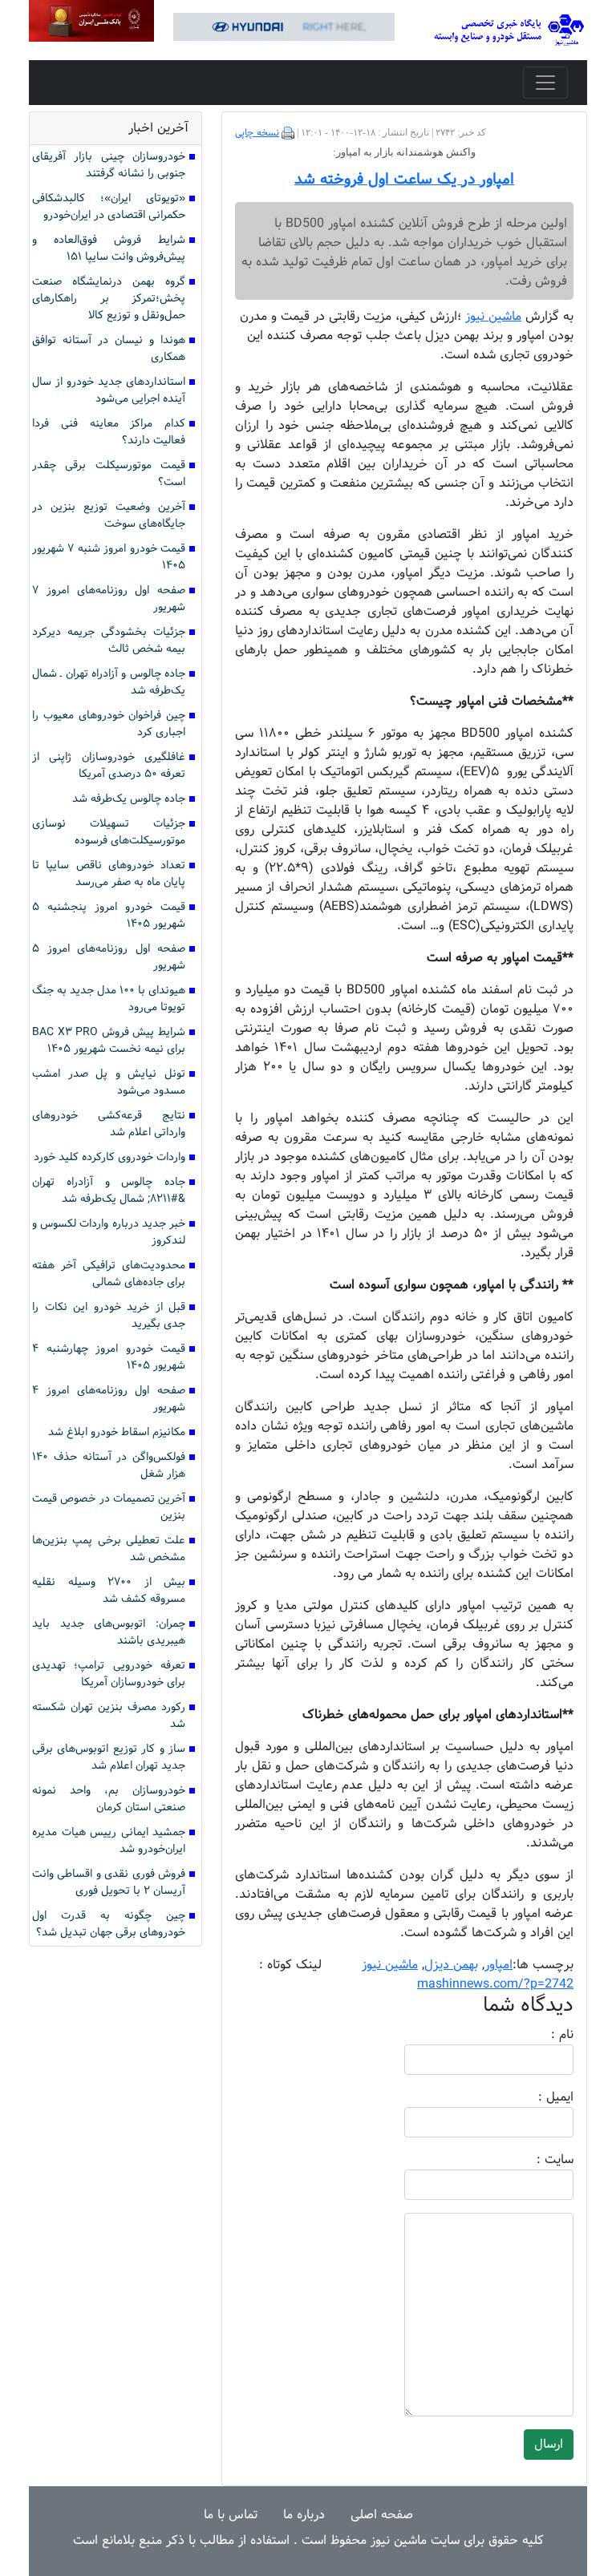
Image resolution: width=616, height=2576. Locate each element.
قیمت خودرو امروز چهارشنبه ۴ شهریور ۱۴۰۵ (109, 1357)
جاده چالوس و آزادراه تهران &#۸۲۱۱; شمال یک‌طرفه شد (109, 1191)
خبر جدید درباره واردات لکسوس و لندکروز (109, 1232)
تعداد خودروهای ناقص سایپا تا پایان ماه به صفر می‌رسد (109, 874)
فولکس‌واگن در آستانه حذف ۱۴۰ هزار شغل (109, 1466)
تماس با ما (231, 2515)
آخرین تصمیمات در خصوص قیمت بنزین (109, 1507)
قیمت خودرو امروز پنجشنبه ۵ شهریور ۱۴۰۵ (109, 916)
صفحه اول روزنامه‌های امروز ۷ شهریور (109, 599)
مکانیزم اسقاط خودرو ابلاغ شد (117, 1432)
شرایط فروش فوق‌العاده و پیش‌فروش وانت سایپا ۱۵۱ (109, 249)
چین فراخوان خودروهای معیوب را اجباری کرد (109, 724)
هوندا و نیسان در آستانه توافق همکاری (109, 349)
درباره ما (304, 2515)
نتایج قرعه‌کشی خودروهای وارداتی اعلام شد (109, 1124)
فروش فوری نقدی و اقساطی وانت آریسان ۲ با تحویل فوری (109, 1882)
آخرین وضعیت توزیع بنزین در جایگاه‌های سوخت (109, 516)
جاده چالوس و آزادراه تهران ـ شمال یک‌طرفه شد (109, 682)
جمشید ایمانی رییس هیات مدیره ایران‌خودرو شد (109, 1841)
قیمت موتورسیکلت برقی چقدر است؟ (109, 474)
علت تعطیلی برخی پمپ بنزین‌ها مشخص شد (109, 1549)
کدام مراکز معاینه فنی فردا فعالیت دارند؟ (109, 432)
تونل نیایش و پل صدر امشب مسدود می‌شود (109, 1082)
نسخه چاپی (257, 133)
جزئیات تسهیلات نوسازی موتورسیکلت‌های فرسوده (109, 832)
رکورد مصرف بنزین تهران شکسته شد (109, 1716)
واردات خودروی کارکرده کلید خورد (109, 1157)
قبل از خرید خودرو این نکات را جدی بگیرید (109, 1316)
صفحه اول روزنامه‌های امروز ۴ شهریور (109, 1399)
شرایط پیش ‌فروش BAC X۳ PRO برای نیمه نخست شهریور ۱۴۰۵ (109, 1041)
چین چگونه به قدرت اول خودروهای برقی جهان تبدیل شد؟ (109, 1924)
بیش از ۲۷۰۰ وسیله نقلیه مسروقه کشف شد (109, 1591)
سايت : (537, 2160)
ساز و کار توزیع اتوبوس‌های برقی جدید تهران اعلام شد (109, 1757)
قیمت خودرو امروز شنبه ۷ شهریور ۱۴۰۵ (109, 557)
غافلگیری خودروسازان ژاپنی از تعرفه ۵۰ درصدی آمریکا (109, 766)
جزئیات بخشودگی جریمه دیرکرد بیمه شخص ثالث (109, 641)
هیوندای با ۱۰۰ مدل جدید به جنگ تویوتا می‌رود (109, 999)
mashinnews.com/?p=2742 (495, 1984)
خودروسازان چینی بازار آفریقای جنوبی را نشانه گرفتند (109, 165)
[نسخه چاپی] (288, 133)
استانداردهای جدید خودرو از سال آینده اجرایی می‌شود (109, 390)
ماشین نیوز (390, 1965)
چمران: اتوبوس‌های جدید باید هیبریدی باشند (109, 1632)
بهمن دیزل (451, 1965)
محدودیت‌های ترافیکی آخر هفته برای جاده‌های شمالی (109, 1274)
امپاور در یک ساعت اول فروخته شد (404, 180)
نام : (538, 2035)
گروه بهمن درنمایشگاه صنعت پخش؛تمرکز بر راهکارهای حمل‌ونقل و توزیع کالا (109, 299)
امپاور (498, 1965)
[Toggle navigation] (545, 83)
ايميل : (537, 2097)
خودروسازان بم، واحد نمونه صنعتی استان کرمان (109, 1799)
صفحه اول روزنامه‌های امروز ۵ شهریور (109, 957)
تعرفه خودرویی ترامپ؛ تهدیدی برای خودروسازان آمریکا (109, 1674)
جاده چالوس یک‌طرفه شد (129, 799)
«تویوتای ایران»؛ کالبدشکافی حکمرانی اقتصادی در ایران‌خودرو (109, 207)
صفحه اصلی (382, 2515)
